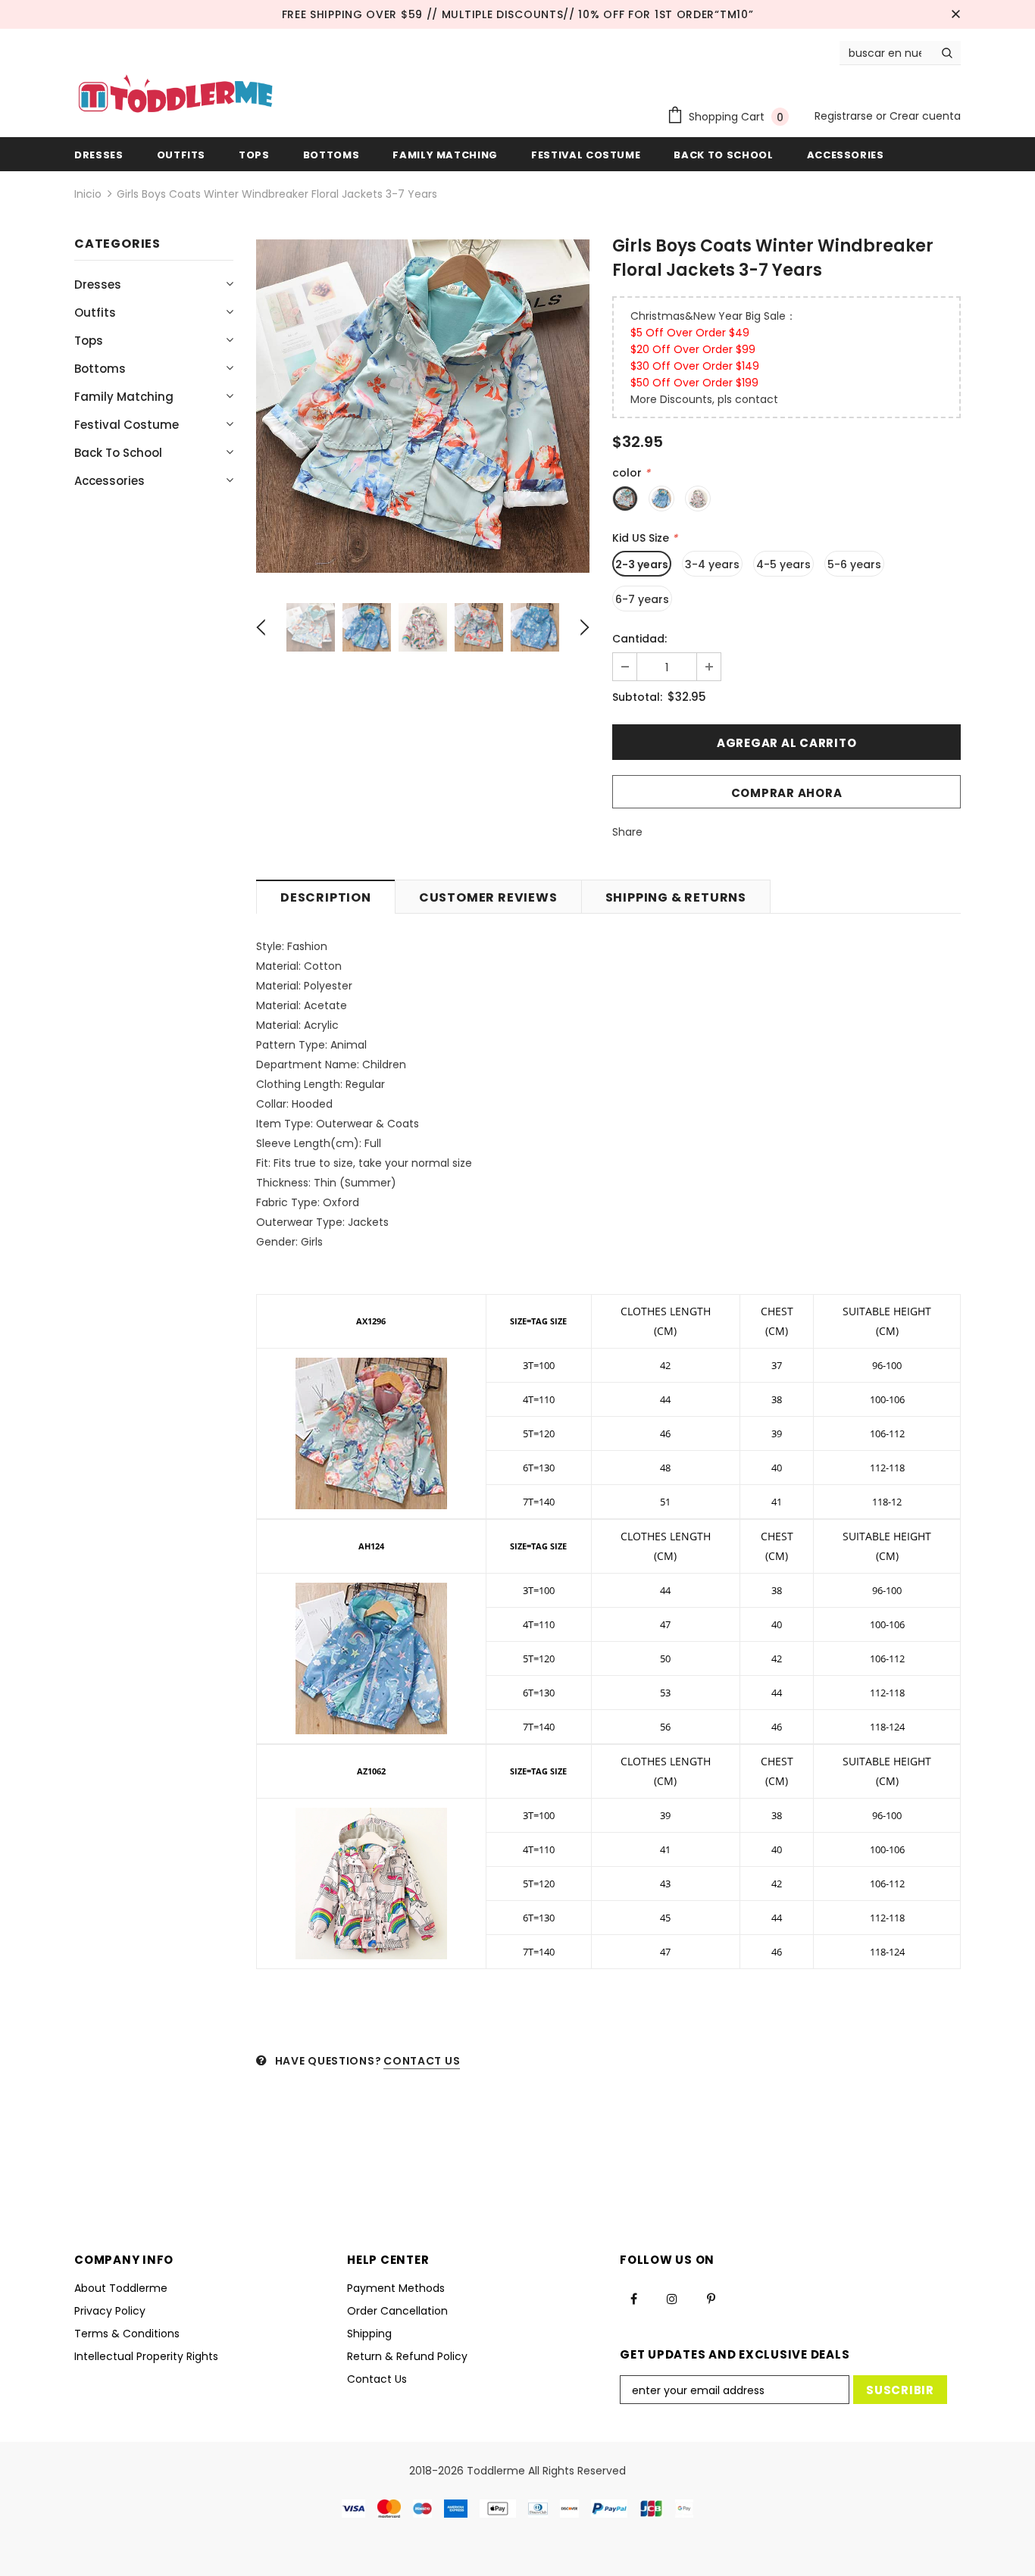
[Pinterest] (711, 2299)
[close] (955, 14)
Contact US (422, 2061)
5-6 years (854, 564)
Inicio (88, 194)
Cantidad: (639, 639)
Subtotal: (637, 697)
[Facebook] (633, 2299)
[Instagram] (672, 2299)
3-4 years (712, 564)
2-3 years (642, 564)
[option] (423, 406)
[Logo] (175, 95)
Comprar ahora (787, 793)
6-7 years (642, 599)
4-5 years (783, 564)
